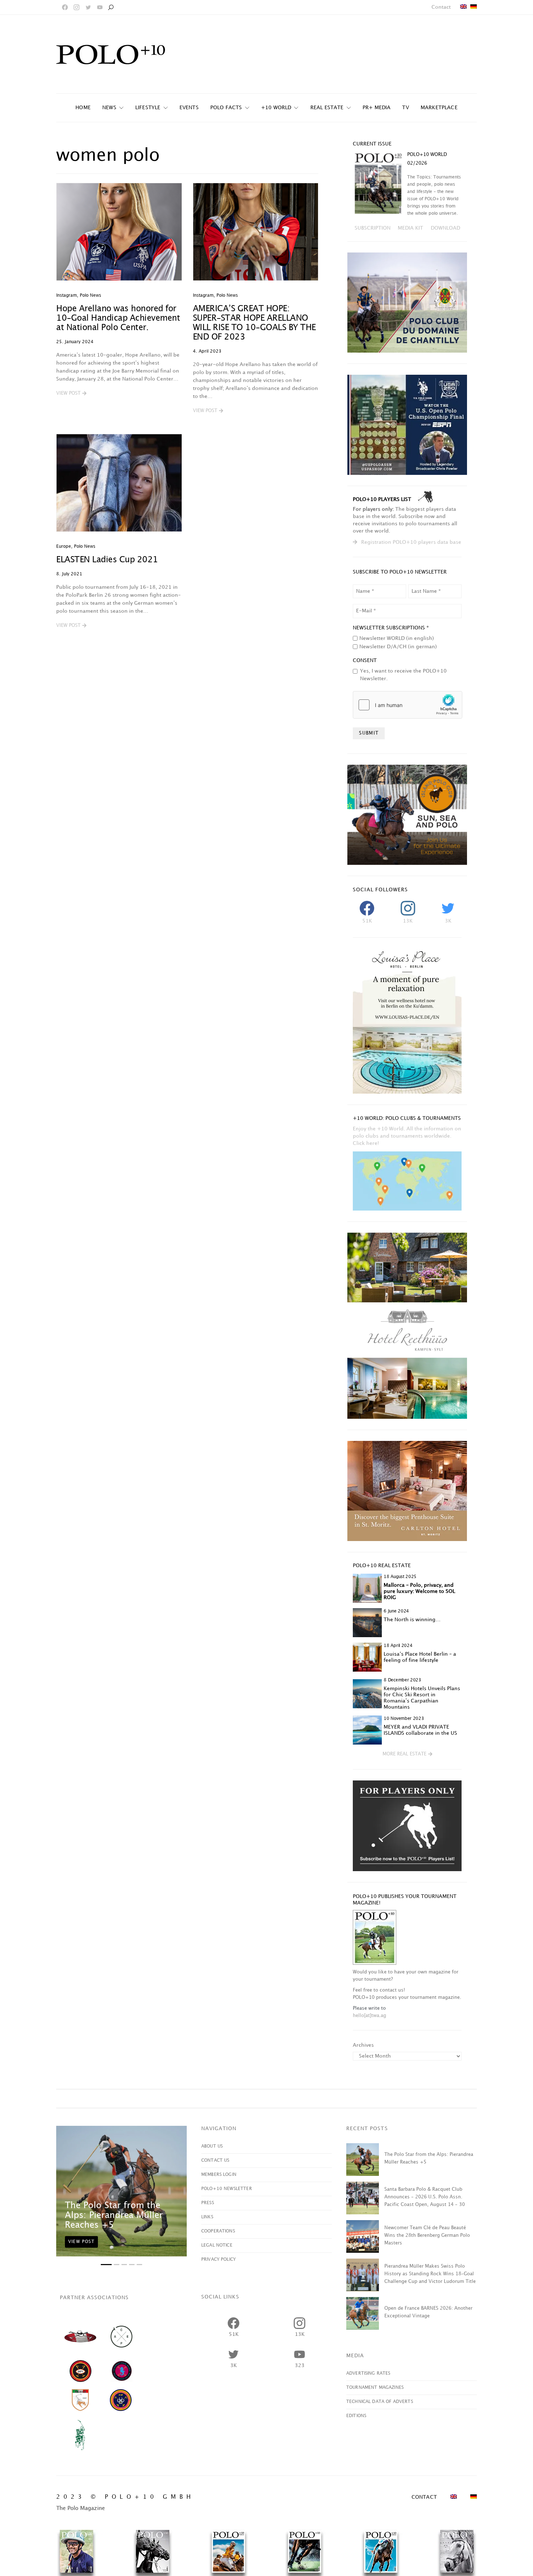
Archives (363, 2045)
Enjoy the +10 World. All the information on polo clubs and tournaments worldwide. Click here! (407, 1136)
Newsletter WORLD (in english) (397, 638)
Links (207, 2217)
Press (208, 2203)
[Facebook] (65, 7)
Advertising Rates (368, 2373)
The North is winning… (412, 1620)
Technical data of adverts (380, 2402)
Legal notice (217, 2245)
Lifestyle (148, 108)
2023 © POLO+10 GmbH (125, 2497)
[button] (71, 394)
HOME (83, 108)
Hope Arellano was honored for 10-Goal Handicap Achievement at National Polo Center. (118, 318)
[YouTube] (100, 7)
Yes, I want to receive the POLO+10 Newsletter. (403, 675)
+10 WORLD (276, 108)
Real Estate (327, 108)
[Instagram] (77, 7)
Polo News (90, 295)
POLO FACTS (226, 108)
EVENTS (189, 108)
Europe (64, 547)
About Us (212, 2146)
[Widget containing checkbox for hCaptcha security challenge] (408, 705)
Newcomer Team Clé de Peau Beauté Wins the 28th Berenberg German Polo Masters (427, 2235)
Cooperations (218, 2231)
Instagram (67, 295)
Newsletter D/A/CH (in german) (398, 647)
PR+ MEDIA (377, 108)
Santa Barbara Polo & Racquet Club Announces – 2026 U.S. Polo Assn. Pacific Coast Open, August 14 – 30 (425, 2197)
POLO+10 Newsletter (227, 2189)
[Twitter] (88, 7)
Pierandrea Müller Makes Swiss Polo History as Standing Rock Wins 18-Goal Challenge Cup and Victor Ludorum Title (430, 2274)
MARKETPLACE (439, 108)
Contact (441, 7)
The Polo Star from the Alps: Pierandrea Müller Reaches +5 (114, 2215)
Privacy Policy (218, 2259)
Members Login (219, 2175)
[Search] (111, 7)
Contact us (215, 2160)
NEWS (109, 108)
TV (405, 108)
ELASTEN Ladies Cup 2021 (107, 560)
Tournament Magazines (375, 2388)
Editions (356, 2416)
